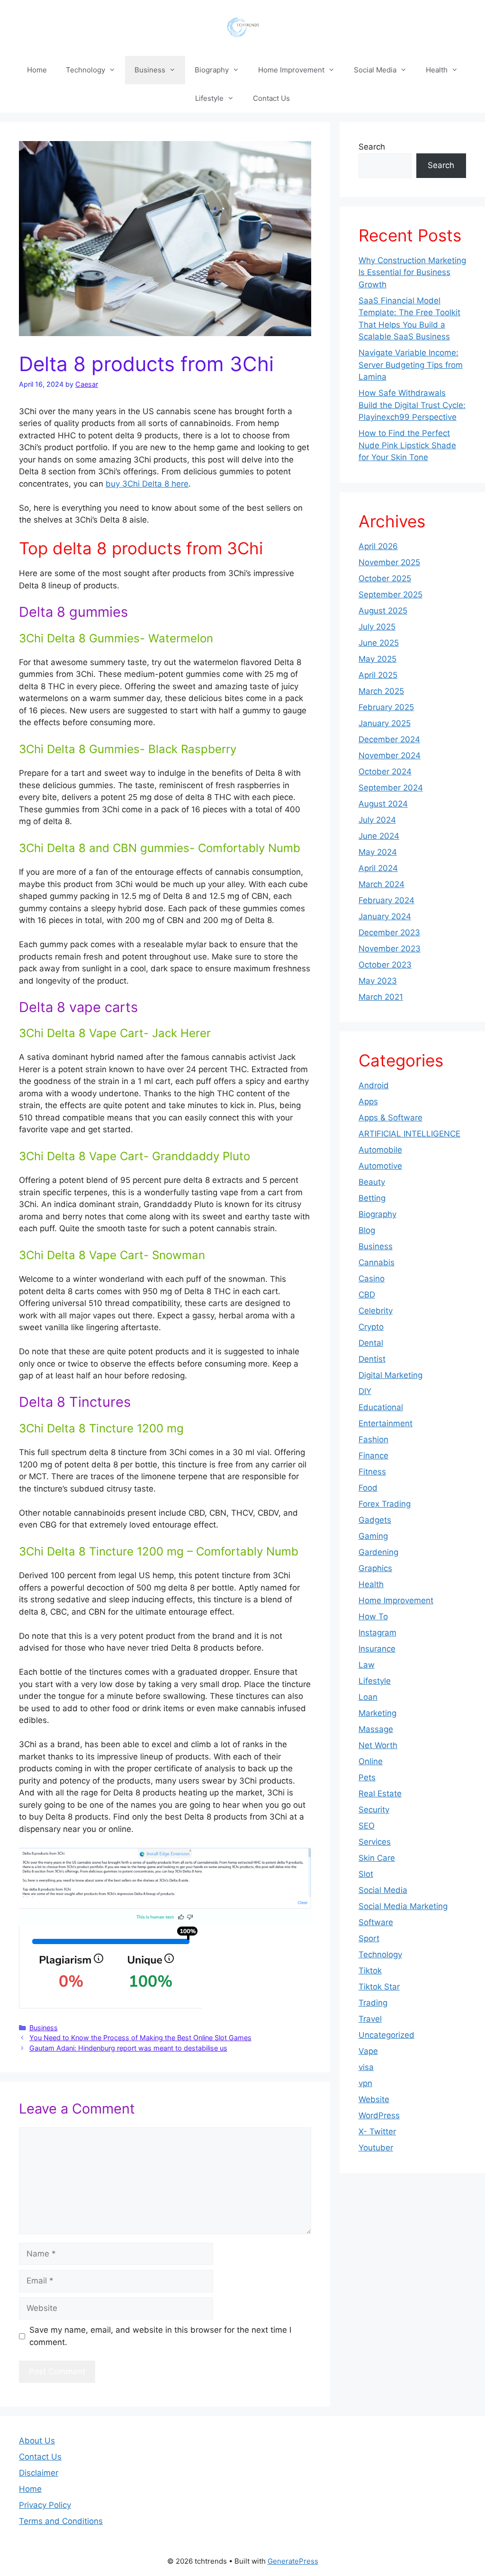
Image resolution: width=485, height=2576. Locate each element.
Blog (367, 1230)
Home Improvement (396, 1600)
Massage (376, 1729)
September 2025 (391, 595)
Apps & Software (391, 1118)
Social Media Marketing (403, 1906)
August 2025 (383, 611)
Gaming (373, 1536)
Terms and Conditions (61, 2521)
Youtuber (376, 2148)
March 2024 (382, 884)
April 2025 (378, 675)
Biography (377, 1214)
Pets (367, 1777)
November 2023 (390, 949)
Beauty (372, 1182)
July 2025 (377, 627)
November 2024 (390, 755)
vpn (365, 2083)
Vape (368, 2051)
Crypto (371, 1327)
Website (374, 2099)
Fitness (372, 1472)
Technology (380, 1954)
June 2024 (379, 836)
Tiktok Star (379, 1987)
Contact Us (271, 98)
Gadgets (375, 1520)
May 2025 (377, 659)
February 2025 (386, 707)
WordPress (379, 2115)
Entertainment (386, 1423)
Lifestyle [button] (209, 98)
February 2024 (386, 900)
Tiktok (370, 1971)
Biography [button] (212, 70)
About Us (37, 2441)
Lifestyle (375, 1681)
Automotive (380, 1166)
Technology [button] (85, 70)
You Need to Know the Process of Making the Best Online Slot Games (140, 2038)
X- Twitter (377, 2132)
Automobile (380, 1150)
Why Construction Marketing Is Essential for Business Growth (412, 272)
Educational (381, 1407)
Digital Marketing (391, 1375)
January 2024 (385, 916)
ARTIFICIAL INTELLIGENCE (409, 1134)
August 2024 (383, 804)
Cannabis (377, 1262)
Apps (368, 1101)
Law (367, 1665)
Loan (368, 1697)
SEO (367, 1826)
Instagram (377, 1633)
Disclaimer (39, 2473)
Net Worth (378, 1745)
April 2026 (378, 546)
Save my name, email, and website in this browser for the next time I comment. (160, 2336)
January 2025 (385, 723)
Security (374, 1810)
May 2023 (378, 981)
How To (373, 1617)
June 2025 (379, 643)
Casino (372, 1279)
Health (371, 1584)
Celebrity (376, 1311)
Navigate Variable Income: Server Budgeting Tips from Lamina (411, 365)
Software (376, 1922)
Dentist (372, 1359)
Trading (373, 2003)
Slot (366, 1874)
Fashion (373, 1439)
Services (375, 1842)
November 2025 (389, 562)
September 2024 (391, 788)
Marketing (377, 1713)
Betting (372, 1198)
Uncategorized (386, 2035)
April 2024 (378, 868)
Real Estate (380, 1794)
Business (44, 2028)
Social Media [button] (375, 70)
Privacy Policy (45, 2505)
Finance (373, 1456)
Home (37, 70)
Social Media (383, 1890)
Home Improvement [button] (291, 70)
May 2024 (378, 852)
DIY (365, 1391)
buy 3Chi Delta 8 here (147, 484)
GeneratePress (293, 2561)
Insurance (377, 1649)
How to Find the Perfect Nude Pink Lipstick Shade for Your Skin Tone (407, 445)
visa (366, 2067)
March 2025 (381, 691)
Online (371, 1761)
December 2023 (389, 933)
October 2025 (385, 578)
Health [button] (437, 70)
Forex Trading (385, 1504)
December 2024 (389, 739)
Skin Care (377, 1858)
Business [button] (150, 70)
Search (372, 147)
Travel (370, 2019)
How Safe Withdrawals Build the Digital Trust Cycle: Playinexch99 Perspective (412, 405)
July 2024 (377, 820)
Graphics (375, 1568)
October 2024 (385, 772)
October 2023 (385, 965)
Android (374, 1085)
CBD (367, 1295)
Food (368, 1488)
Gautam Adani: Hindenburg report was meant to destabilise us (128, 2048)
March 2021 (381, 997)
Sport (369, 1938)
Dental (371, 1343)
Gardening (378, 1552)
